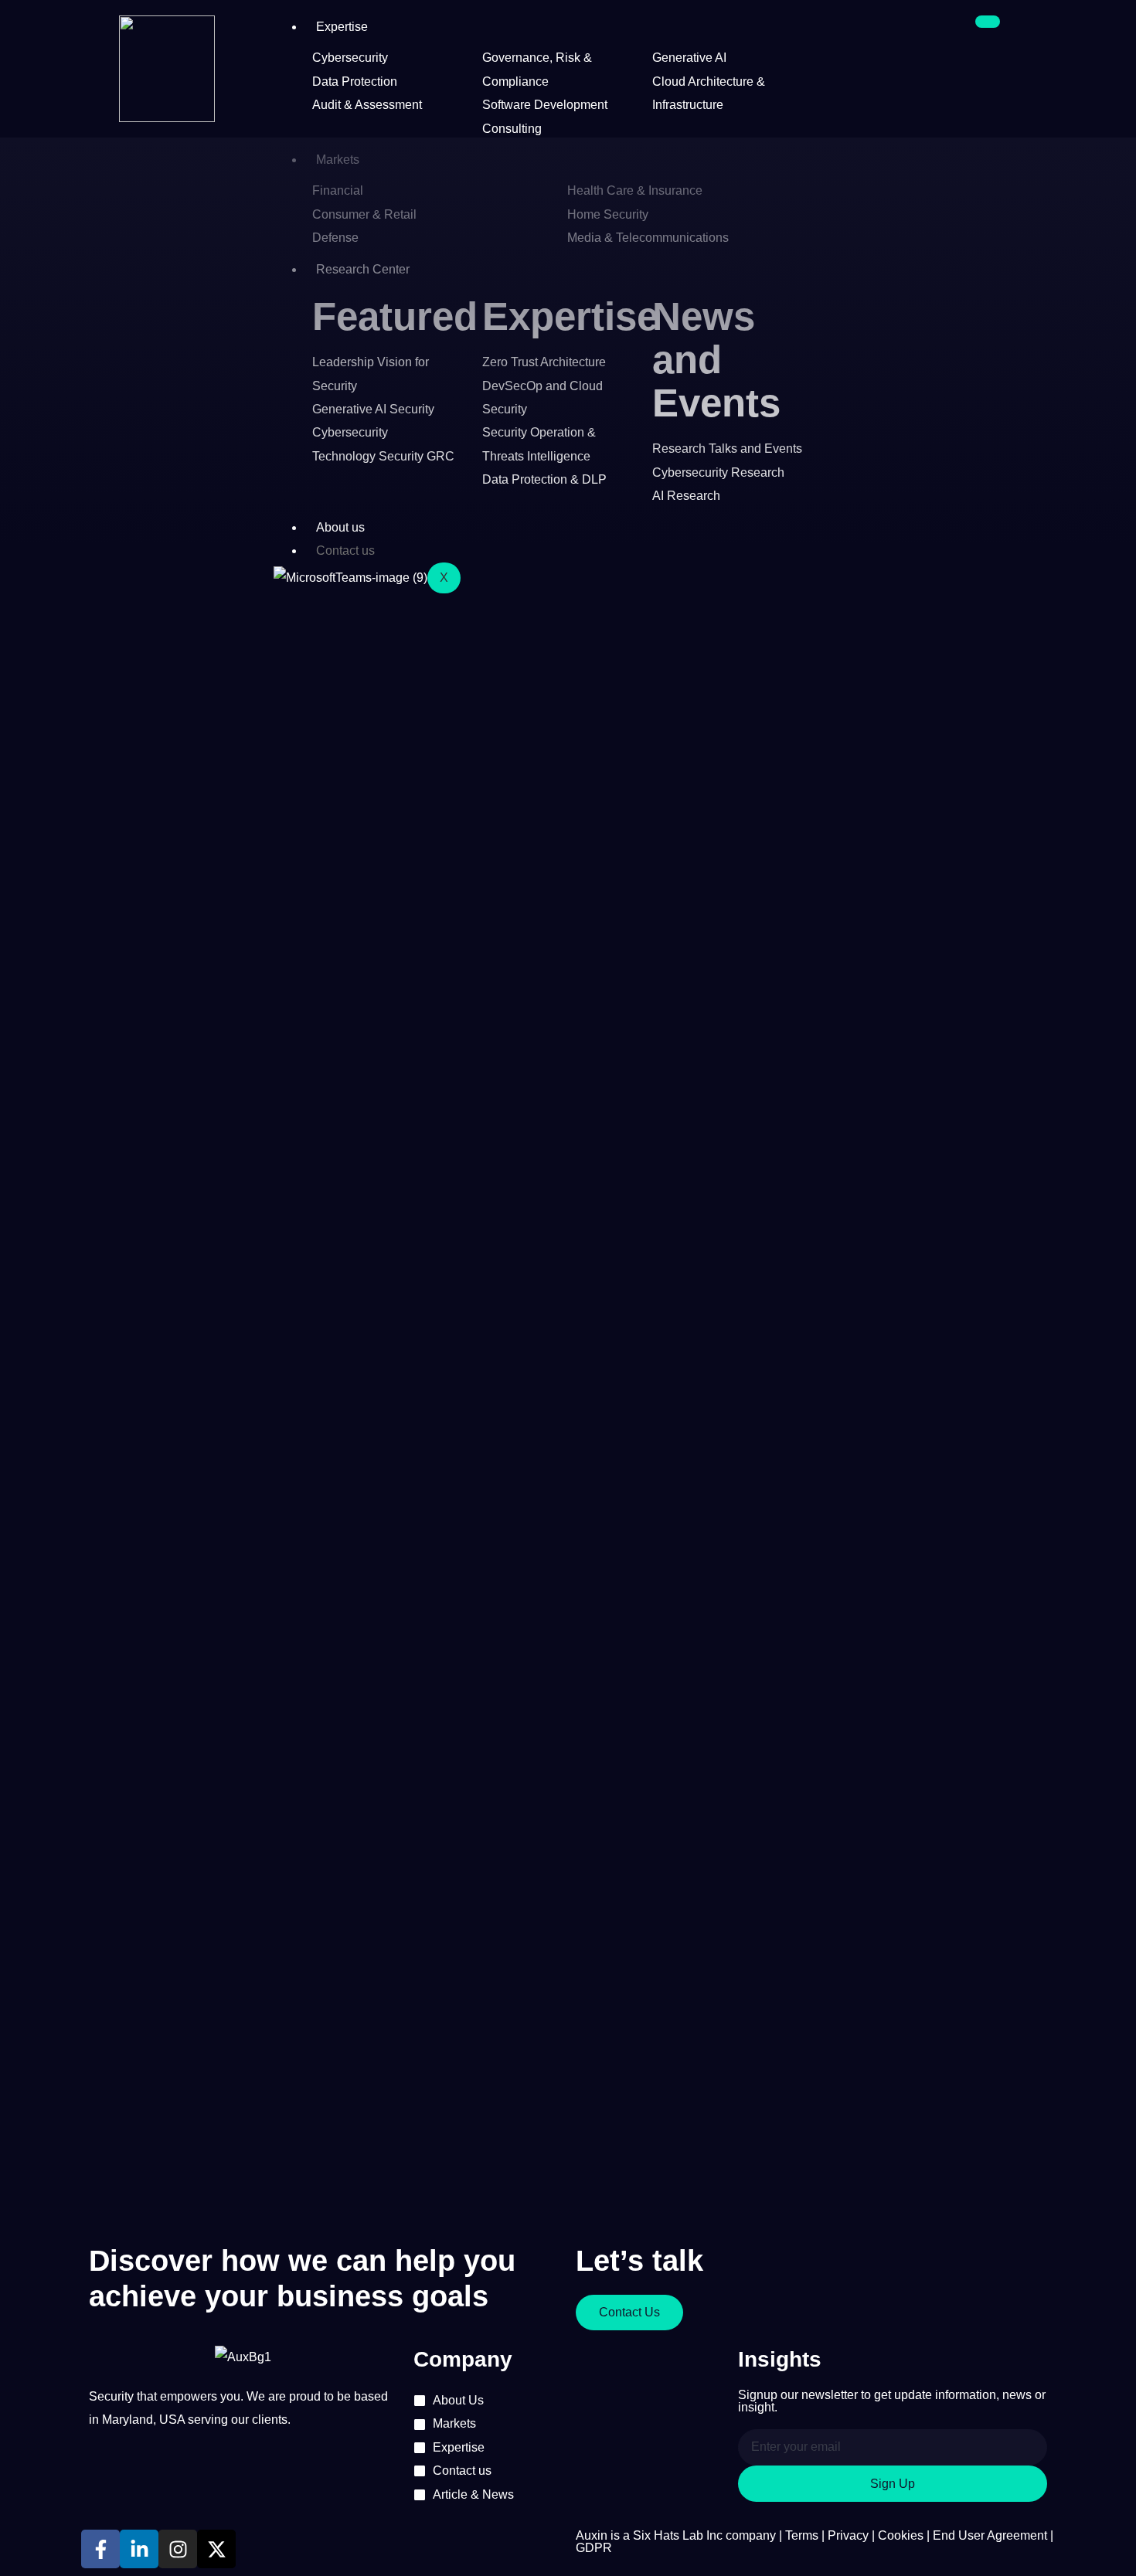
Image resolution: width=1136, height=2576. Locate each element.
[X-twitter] (216, 2549)
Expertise (342, 27)
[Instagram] (178, 2549)
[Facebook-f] (100, 2549)
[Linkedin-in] (139, 2549)
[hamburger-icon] (988, 22)
